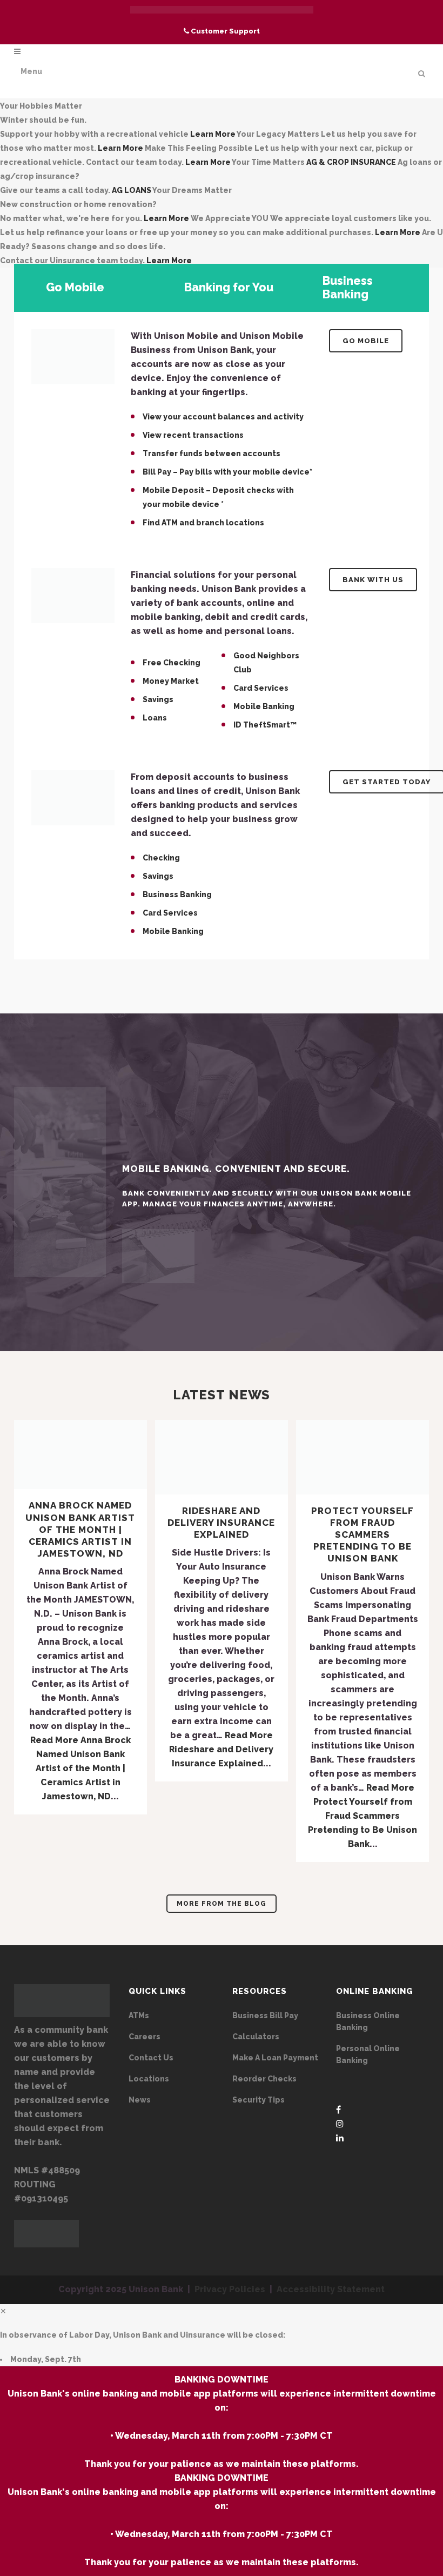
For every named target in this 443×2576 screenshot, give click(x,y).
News (140, 2100)
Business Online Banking (368, 2021)
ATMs (139, 2016)
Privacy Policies (230, 2289)
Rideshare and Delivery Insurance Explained (221, 1523)
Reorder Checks (264, 2079)
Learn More (213, 134)
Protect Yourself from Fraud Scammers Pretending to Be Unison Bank (363, 1535)
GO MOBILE (366, 341)
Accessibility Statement (331, 2289)
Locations (149, 2079)
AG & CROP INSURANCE (351, 162)
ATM (170, 523)
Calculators (256, 2037)
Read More (80, 1768)
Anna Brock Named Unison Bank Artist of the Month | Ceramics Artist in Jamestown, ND (80, 1529)
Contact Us (151, 2058)
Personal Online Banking (368, 2054)
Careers (145, 2037)
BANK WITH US (373, 580)
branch (210, 523)
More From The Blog (222, 1904)
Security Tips (259, 2100)
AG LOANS (132, 190)
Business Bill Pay (265, 2016)
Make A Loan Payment (275, 2058)
